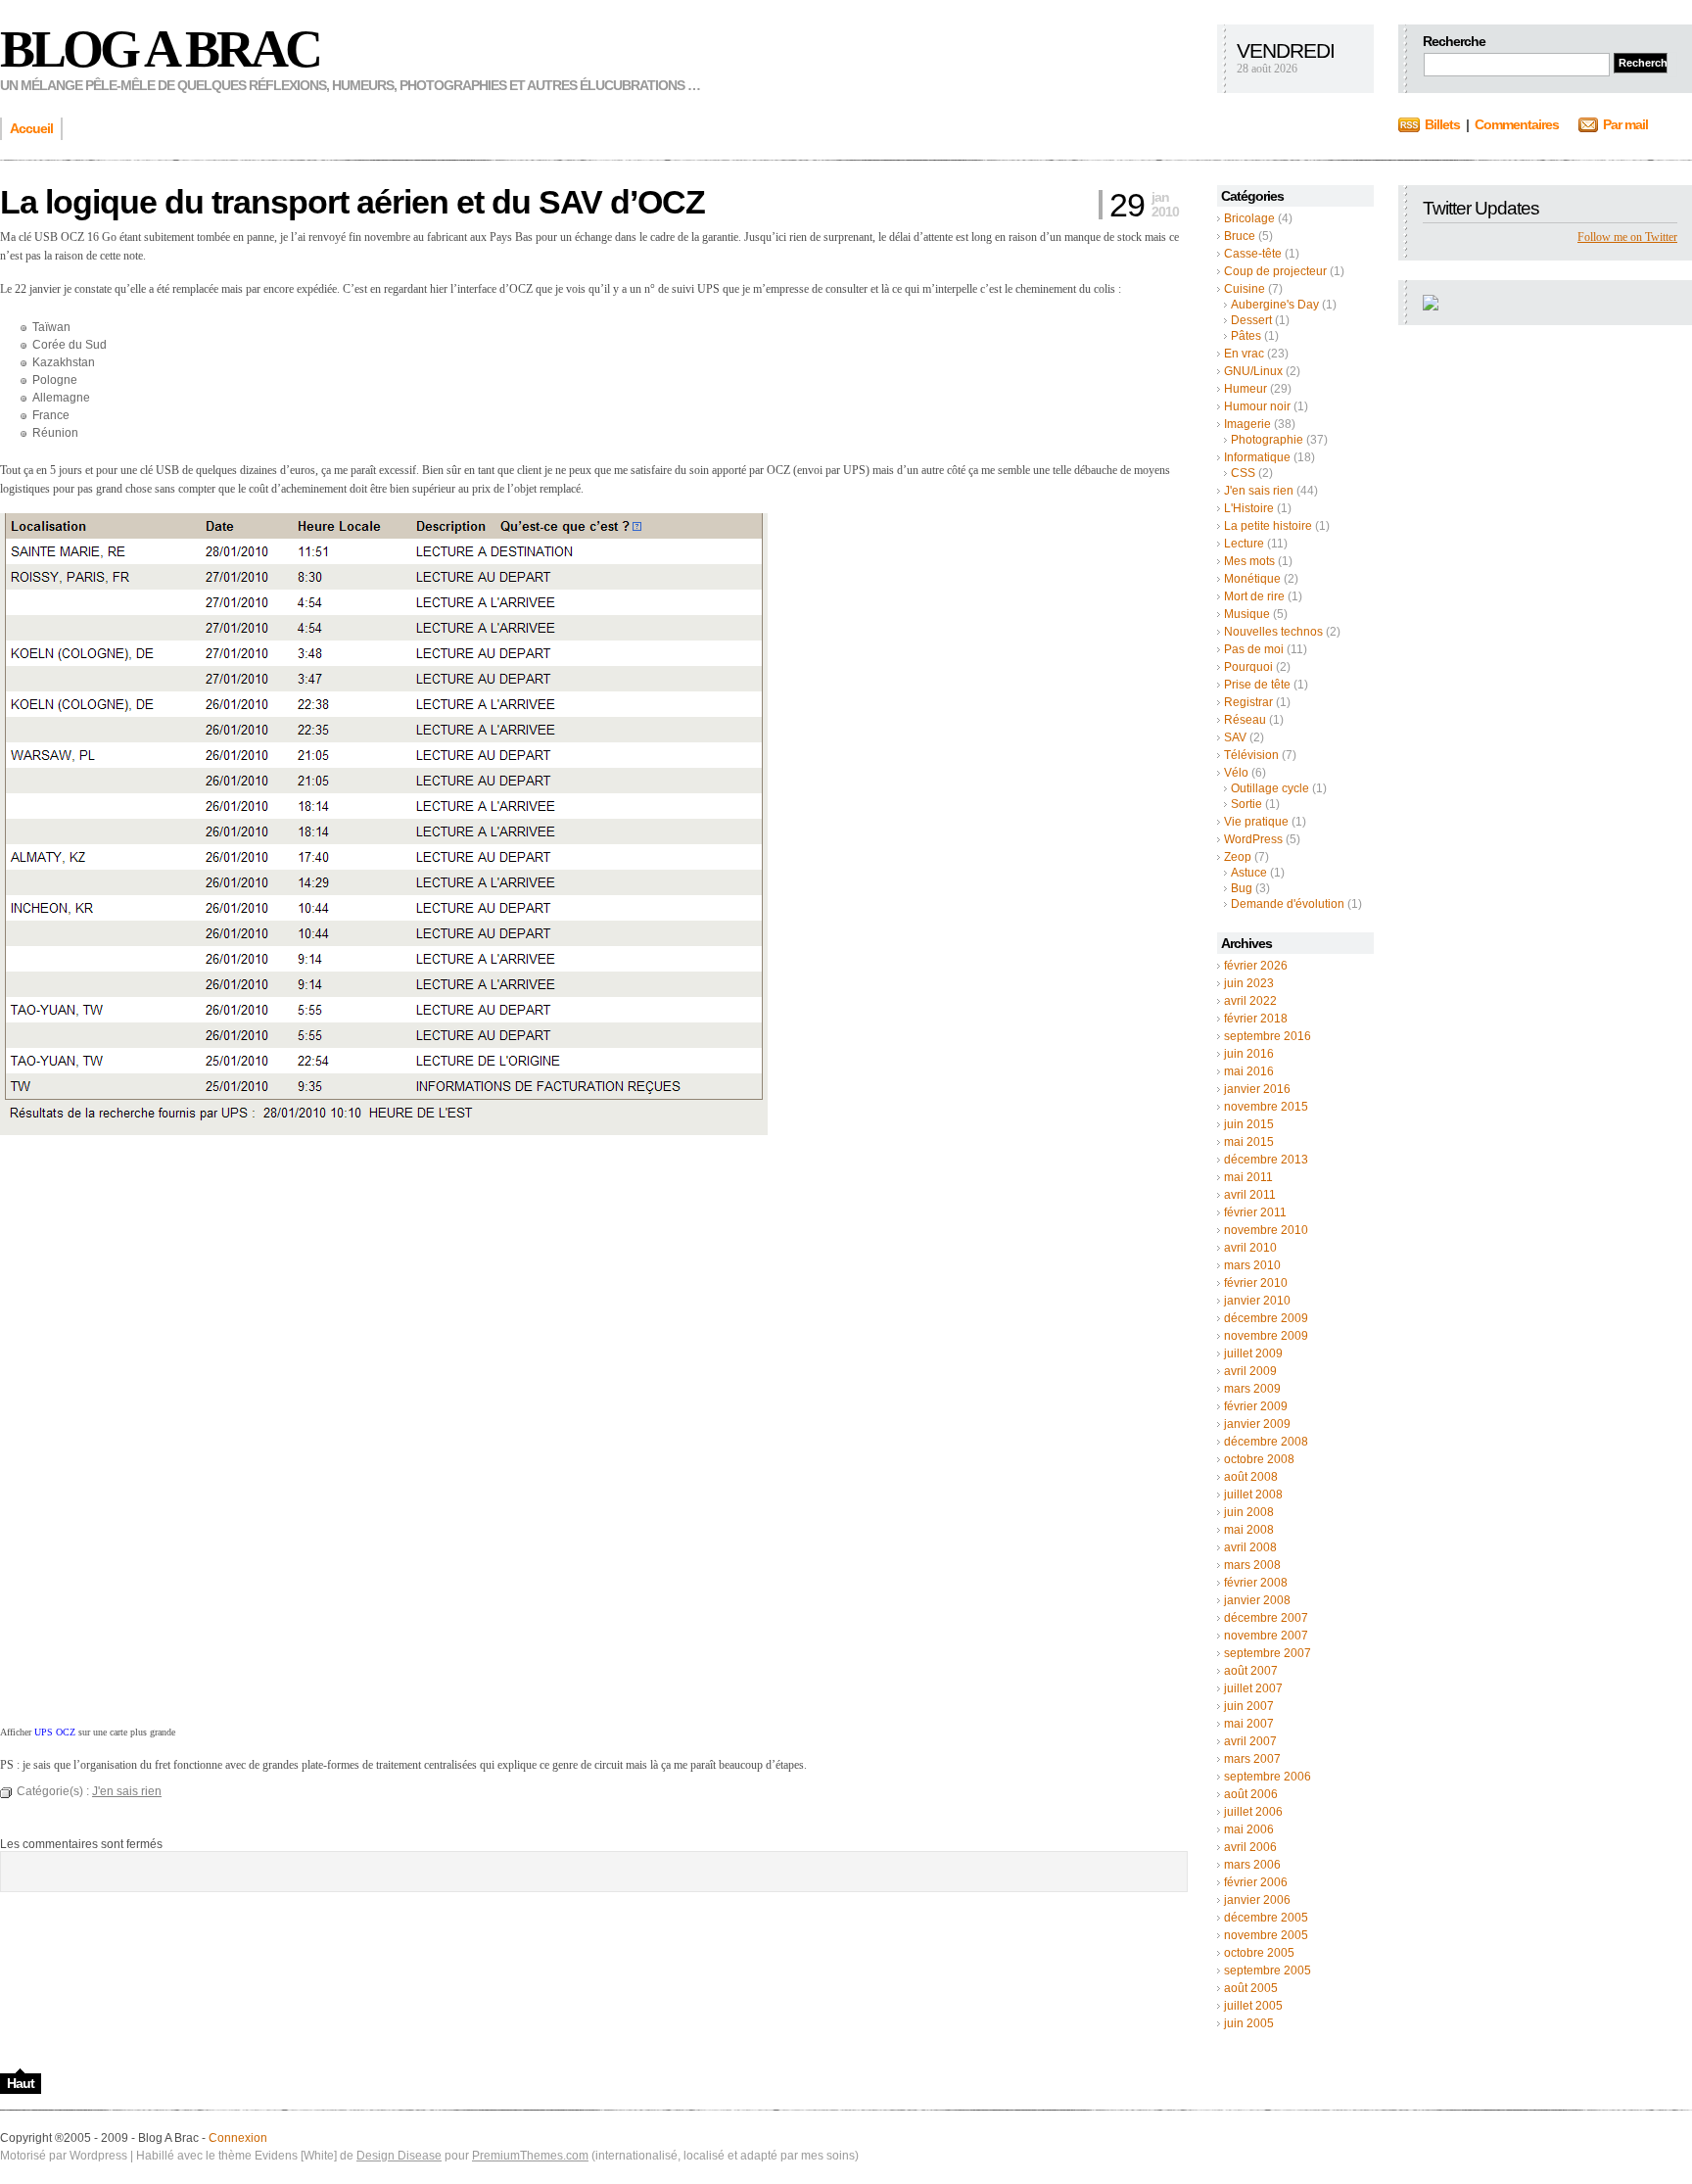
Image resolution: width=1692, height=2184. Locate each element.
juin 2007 (1249, 1706)
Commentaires (1517, 124)
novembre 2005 (1266, 1935)
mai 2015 (1249, 1142)
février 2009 (1256, 1406)
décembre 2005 (1266, 1918)
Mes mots (1249, 561)
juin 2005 (1249, 2023)
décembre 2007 (1266, 1618)
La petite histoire (1268, 526)
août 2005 (1251, 1988)
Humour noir (1257, 406)
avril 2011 (1250, 1195)
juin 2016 (1249, 1054)
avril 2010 (1250, 1248)
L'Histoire (1249, 508)
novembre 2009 (1266, 1336)
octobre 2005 (1259, 1953)
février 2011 (1255, 1212)
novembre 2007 (1266, 1636)
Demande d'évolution (1288, 904)
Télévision (1251, 755)
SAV (1235, 737)
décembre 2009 (1266, 1318)
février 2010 (1256, 1283)
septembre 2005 (1268, 1970)
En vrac (1244, 354)
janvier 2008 (1257, 1600)
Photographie (1267, 440)
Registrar (1248, 702)
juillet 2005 (1253, 2006)
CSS (1243, 473)
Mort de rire (1254, 596)
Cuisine (1245, 289)
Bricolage (1249, 218)
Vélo (1236, 773)
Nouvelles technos (1273, 632)
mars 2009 (1252, 1389)
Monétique (1252, 579)
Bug (1242, 888)
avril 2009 (1250, 1371)
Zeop (1238, 857)
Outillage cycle (1270, 788)
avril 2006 (1250, 1847)
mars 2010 (1252, 1265)
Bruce (1240, 236)
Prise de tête (1257, 685)
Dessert (1251, 320)
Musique (1247, 614)
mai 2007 (1249, 1724)
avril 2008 (1250, 1547)
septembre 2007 (1268, 1653)
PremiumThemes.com (530, 2156)
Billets (1442, 124)
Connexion (238, 2138)
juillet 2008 (1253, 1495)
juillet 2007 (1253, 1688)
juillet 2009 (1253, 1353)
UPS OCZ (55, 1732)
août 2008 (1251, 1477)
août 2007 (1251, 1671)
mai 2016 (1249, 1071)
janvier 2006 (1257, 1900)
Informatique (1257, 457)
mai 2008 (1249, 1530)
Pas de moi (1254, 649)
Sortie (1246, 804)
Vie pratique (1256, 822)
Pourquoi (1248, 667)
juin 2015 (1249, 1124)
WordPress (1253, 839)
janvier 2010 (1257, 1301)
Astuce (1249, 873)
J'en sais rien (1259, 491)
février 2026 (1256, 966)
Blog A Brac (160, 49)
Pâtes (1246, 336)
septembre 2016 (1268, 1036)
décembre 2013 (1266, 1160)
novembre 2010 (1266, 1230)
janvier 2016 (1257, 1089)
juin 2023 (1249, 983)
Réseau (1245, 720)
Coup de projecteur (1275, 271)
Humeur (1245, 389)
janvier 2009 (1257, 1424)
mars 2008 (1252, 1565)
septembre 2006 (1268, 1777)
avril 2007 (1250, 1741)
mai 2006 (1249, 1829)
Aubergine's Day (1275, 305)
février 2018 (1256, 1019)
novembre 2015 (1266, 1107)
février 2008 (1256, 1583)
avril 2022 (1250, 1001)
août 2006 (1251, 1794)
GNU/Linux (1253, 371)
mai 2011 (1248, 1177)
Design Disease (399, 2156)
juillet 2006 (1253, 1812)
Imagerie (1247, 424)
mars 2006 (1252, 1865)
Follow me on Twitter (1627, 237)
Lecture (1244, 544)
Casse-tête (1253, 254)
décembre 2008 (1266, 1442)
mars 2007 (1252, 1759)
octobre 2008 (1259, 1459)
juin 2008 (1249, 1512)
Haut (21, 2083)
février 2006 (1256, 1882)
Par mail (1625, 124)
